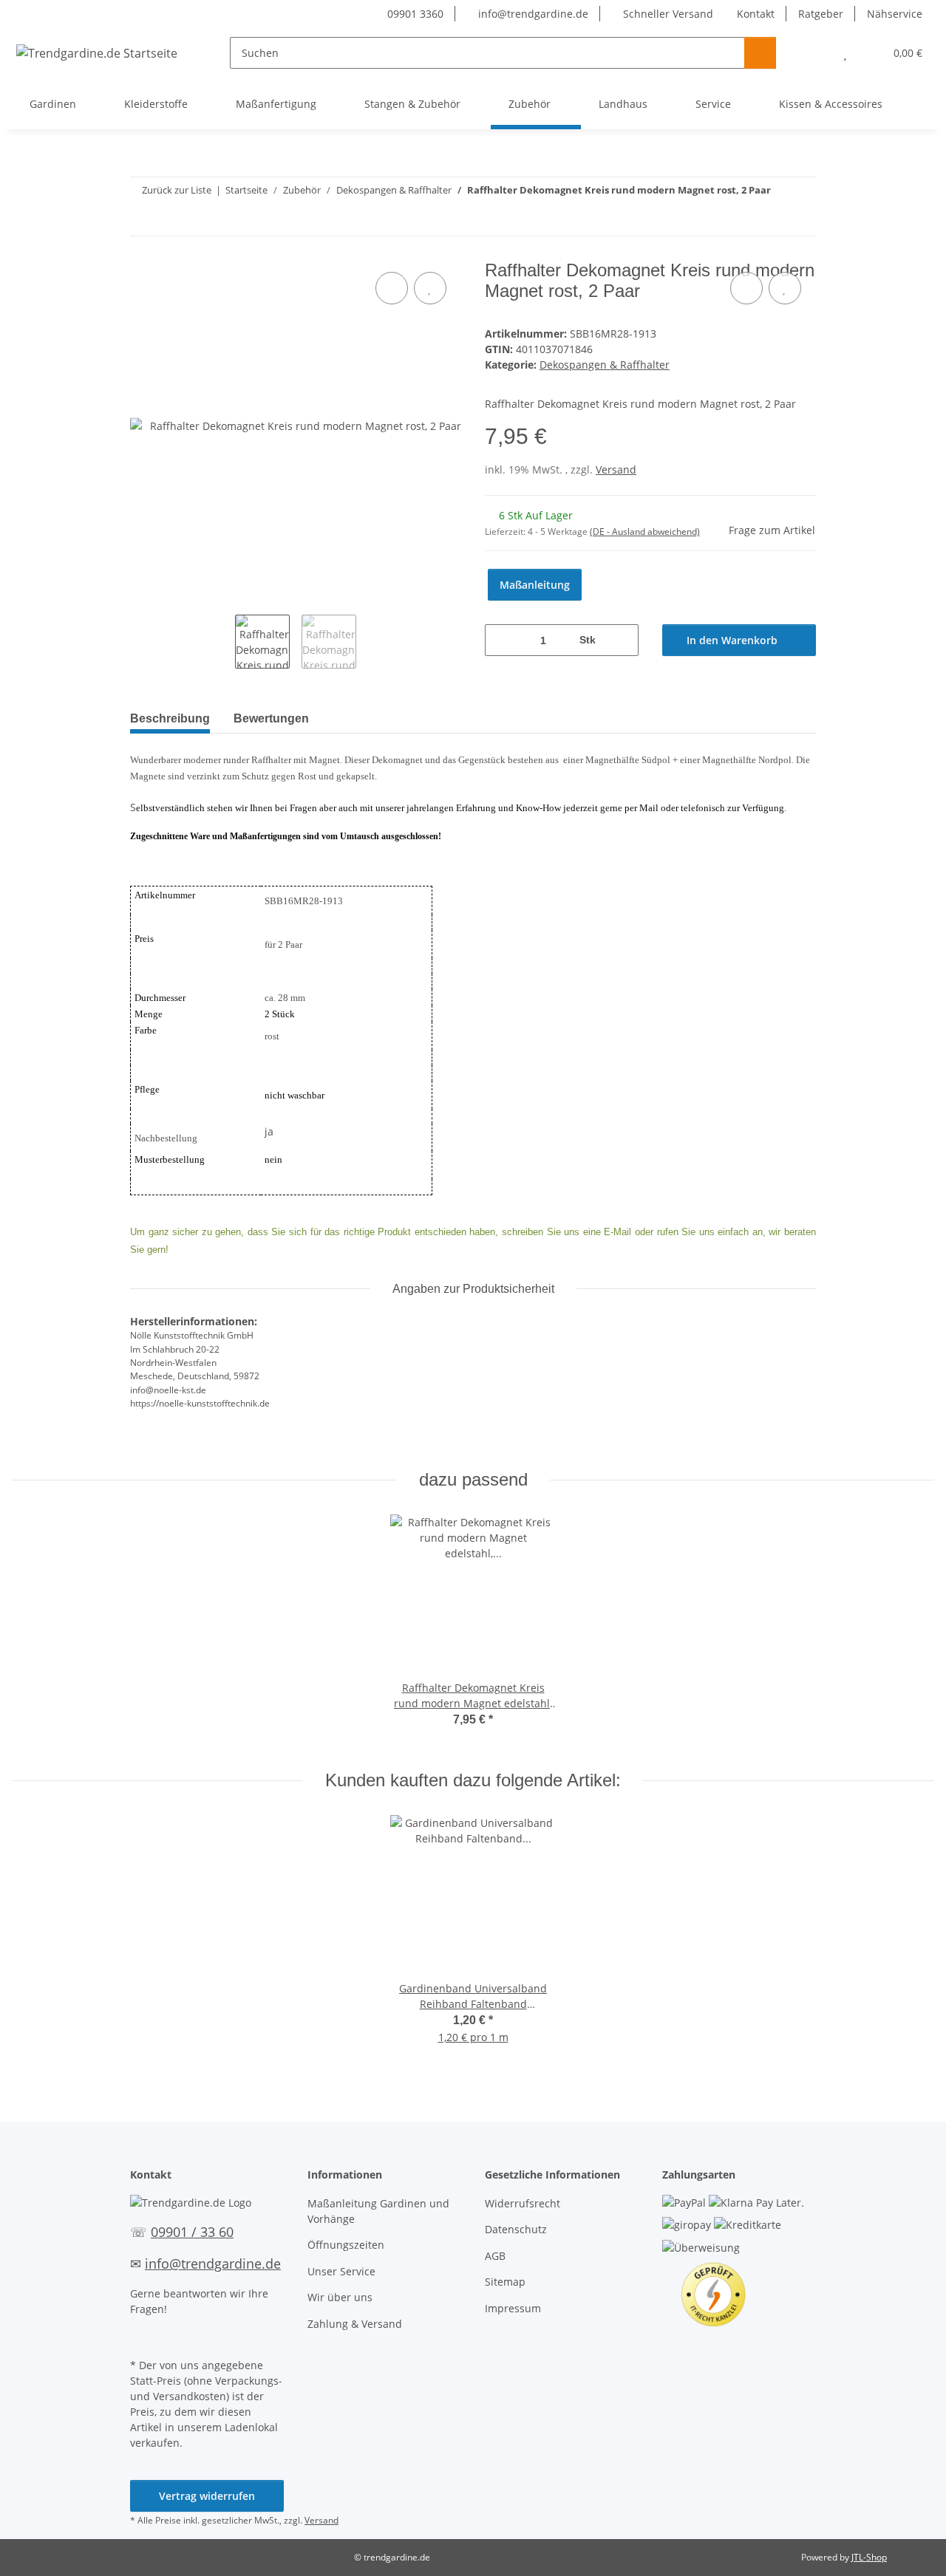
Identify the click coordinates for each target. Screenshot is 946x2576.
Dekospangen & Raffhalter (605, 365)
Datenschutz (516, 2229)
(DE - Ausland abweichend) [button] (645, 532)
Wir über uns (340, 2297)
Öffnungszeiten (346, 2245)
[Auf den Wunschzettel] (430, 288)
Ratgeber (821, 14)
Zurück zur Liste (177, 190)
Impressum (513, 2308)
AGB (495, 2256)
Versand (616, 469)
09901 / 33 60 (192, 2232)
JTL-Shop (869, 2557)
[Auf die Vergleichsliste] (392, 288)
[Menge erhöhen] (622, 640)
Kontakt (756, 14)
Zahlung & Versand (355, 2324)
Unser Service (341, 2271)
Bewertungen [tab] (271, 718)
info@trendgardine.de (532, 14)
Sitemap (505, 2282)
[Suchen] (760, 53)
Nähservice (895, 14)
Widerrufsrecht (523, 2203)
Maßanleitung (535, 585)
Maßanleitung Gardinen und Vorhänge (378, 2211)
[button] (816, 53)
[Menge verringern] (501, 640)
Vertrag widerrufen (207, 2496)
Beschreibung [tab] (170, 718)
